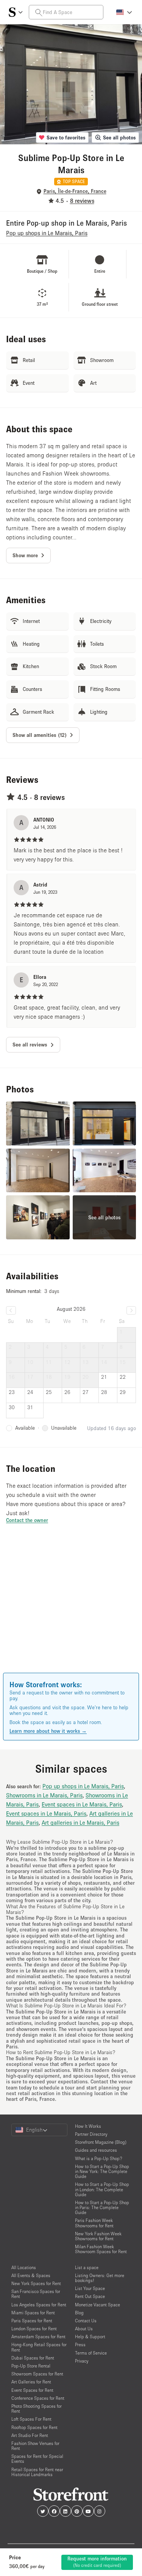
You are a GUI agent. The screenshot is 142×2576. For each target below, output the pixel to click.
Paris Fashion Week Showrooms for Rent (94, 2223)
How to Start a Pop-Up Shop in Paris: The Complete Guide (102, 2207)
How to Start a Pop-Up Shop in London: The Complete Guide (102, 2189)
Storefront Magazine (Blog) (101, 2142)
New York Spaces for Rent (36, 2283)
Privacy (82, 2361)
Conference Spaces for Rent (38, 2398)
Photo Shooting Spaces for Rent (37, 2408)
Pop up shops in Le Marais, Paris (83, 1786)
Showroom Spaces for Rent (37, 2374)
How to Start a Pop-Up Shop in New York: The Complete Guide (102, 2171)
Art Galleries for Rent (31, 2382)
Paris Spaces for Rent (32, 2321)
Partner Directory (91, 2134)
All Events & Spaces (31, 2275)
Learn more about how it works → (48, 1731)
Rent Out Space (90, 2296)
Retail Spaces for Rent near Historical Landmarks (37, 2472)
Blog (79, 2313)
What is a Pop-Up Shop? (99, 2158)
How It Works (88, 2126)
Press (80, 2344)
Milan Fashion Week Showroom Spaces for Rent (101, 2249)
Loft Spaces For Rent (31, 2419)
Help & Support (90, 2337)
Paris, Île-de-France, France (75, 191)
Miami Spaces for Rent (33, 2313)
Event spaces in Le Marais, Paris (82, 1804)
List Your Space (90, 2288)
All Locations (24, 2267)
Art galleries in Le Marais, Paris (80, 1822)
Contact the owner (27, 1520)
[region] (71, 1609)
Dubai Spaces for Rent (33, 2358)
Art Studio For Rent (30, 2435)
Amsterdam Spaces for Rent (38, 2337)
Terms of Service (91, 2353)
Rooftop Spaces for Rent (34, 2427)
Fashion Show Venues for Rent (35, 2446)
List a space (87, 2267)
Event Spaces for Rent (32, 2390)
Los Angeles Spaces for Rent (39, 2305)
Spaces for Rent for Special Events (37, 2459)
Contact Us (86, 2321)
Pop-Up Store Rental (31, 2366)
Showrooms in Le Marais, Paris (44, 1795)
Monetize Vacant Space (98, 2305)
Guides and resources (96, 2150)
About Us (84, 2329)
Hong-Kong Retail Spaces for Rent (39, 2347)
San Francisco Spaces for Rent (36, 2294)
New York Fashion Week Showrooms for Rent (98, 2236)
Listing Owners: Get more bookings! (100, 2278)
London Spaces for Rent (34, 2329)
